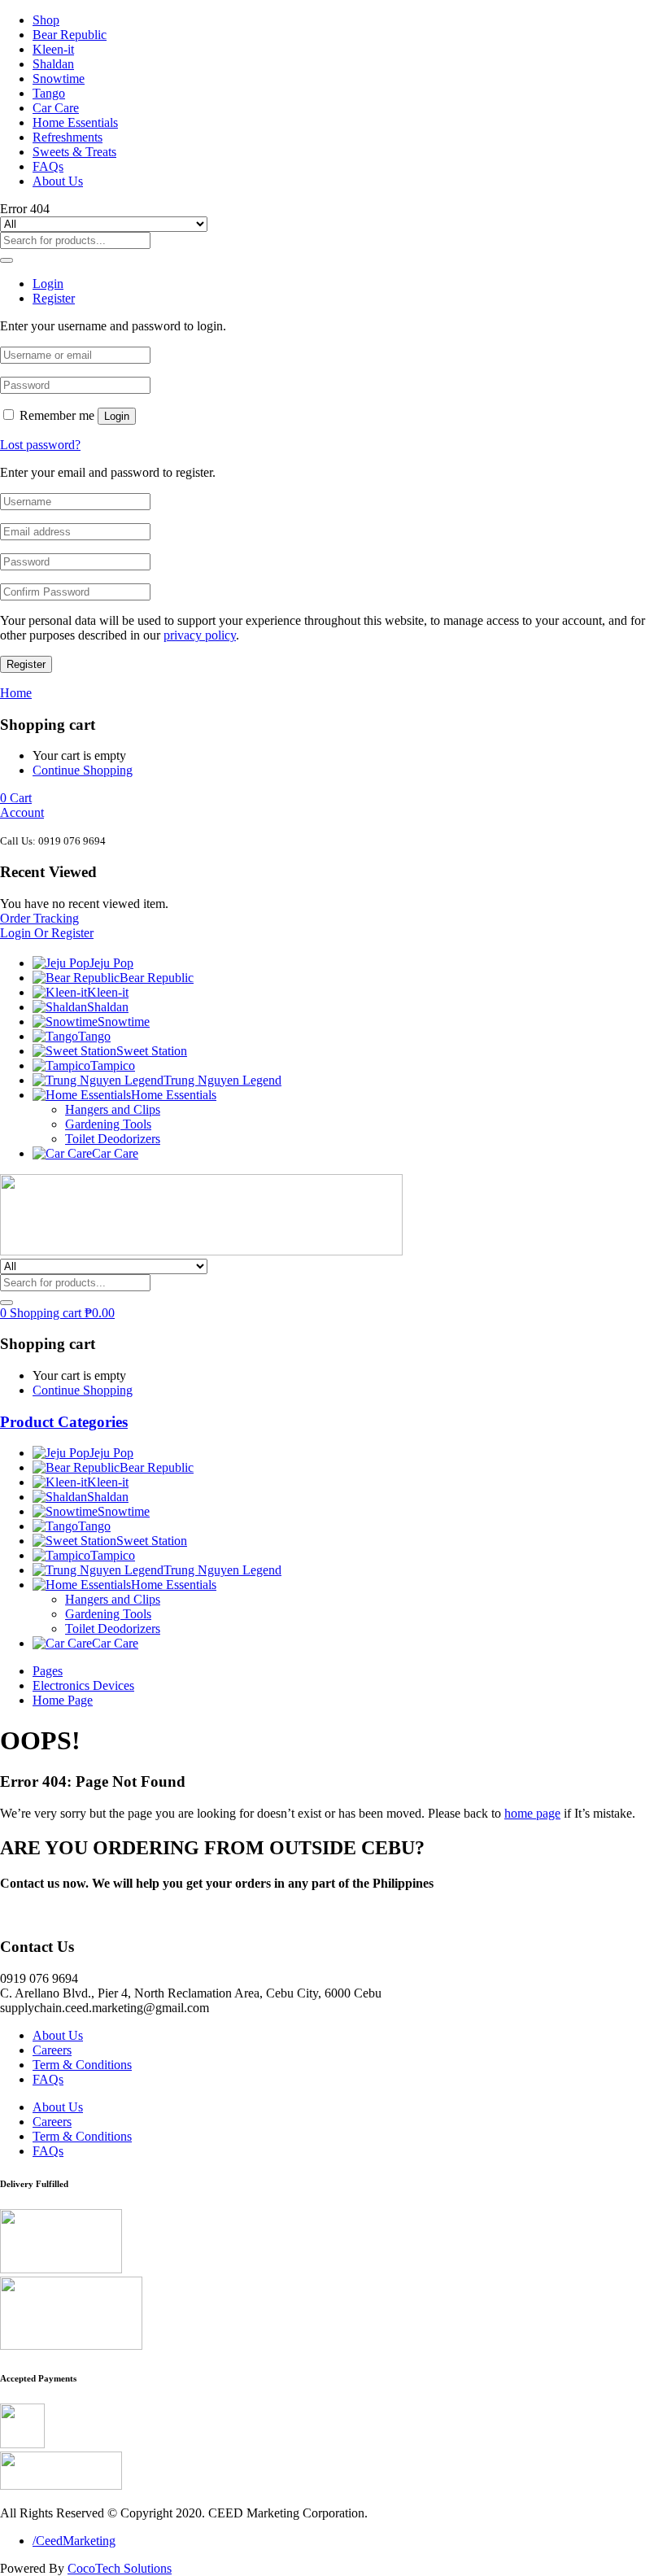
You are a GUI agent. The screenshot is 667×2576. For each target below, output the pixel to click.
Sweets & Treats (74, 152)
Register (26, 664)
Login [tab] (48, 284)
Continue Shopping (83, 770)
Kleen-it (53, 49)
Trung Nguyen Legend (222, 1080)
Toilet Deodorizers (113, 1139)
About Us (58, 181)
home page (532, 1813)
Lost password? (40, 445)
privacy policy (200, 635)
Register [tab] (54, 298)
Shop (46, 20)
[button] (16, 798)
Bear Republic (70, 35)
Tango (49, 93)
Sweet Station (152, 1051)
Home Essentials (75, 122)
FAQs (48, 166)
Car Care (56, 108)
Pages (48, 1671)
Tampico (113, 1065)
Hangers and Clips (113, 1109)
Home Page (63, 1700)
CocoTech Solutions (120, 2568)
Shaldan (53, 64)
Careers (52, 2050)
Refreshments (68, 137)
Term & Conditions (82, 2065)
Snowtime (59, 79)
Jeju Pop (111, 963)
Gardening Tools (108, 1124)
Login (117, 416)
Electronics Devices (83, 1685)
